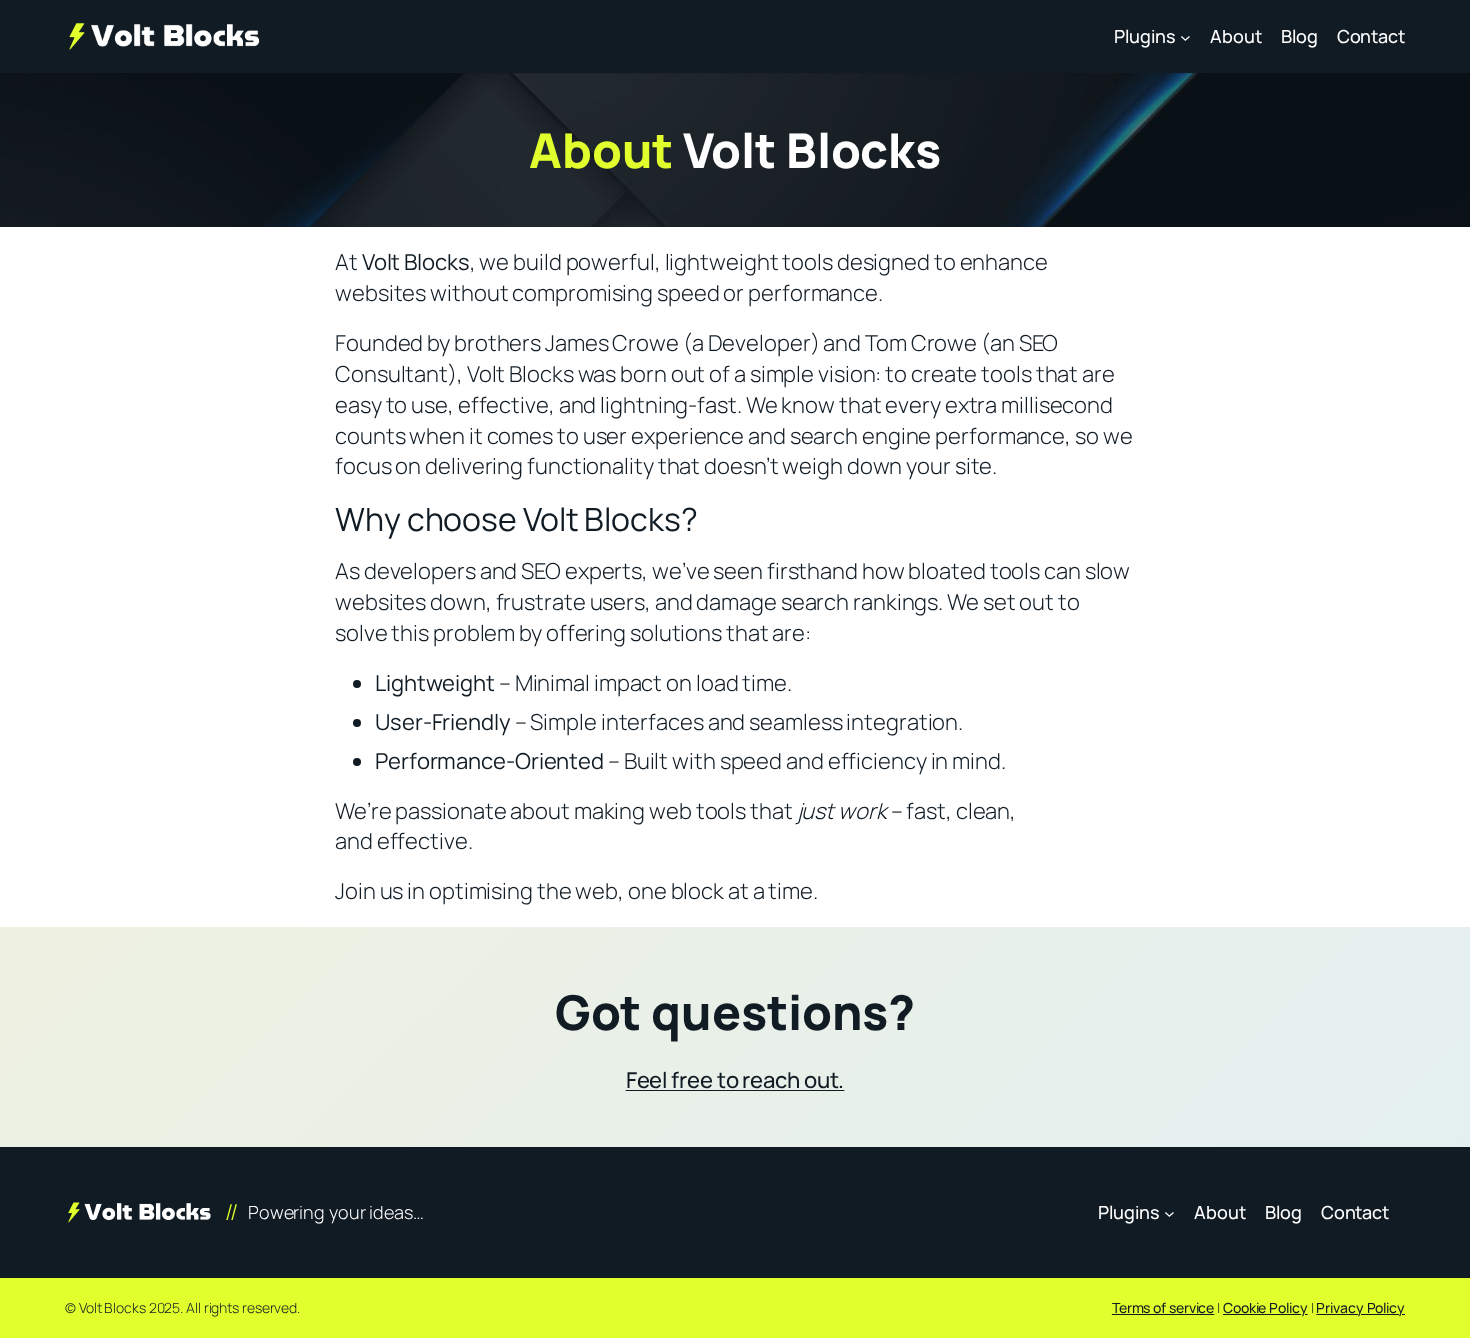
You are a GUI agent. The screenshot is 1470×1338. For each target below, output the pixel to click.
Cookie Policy (1265, 1307)
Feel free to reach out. (735, 1080)
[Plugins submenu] (1185, 36)
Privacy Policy (1360, 1307)
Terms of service (1163, 1307)
